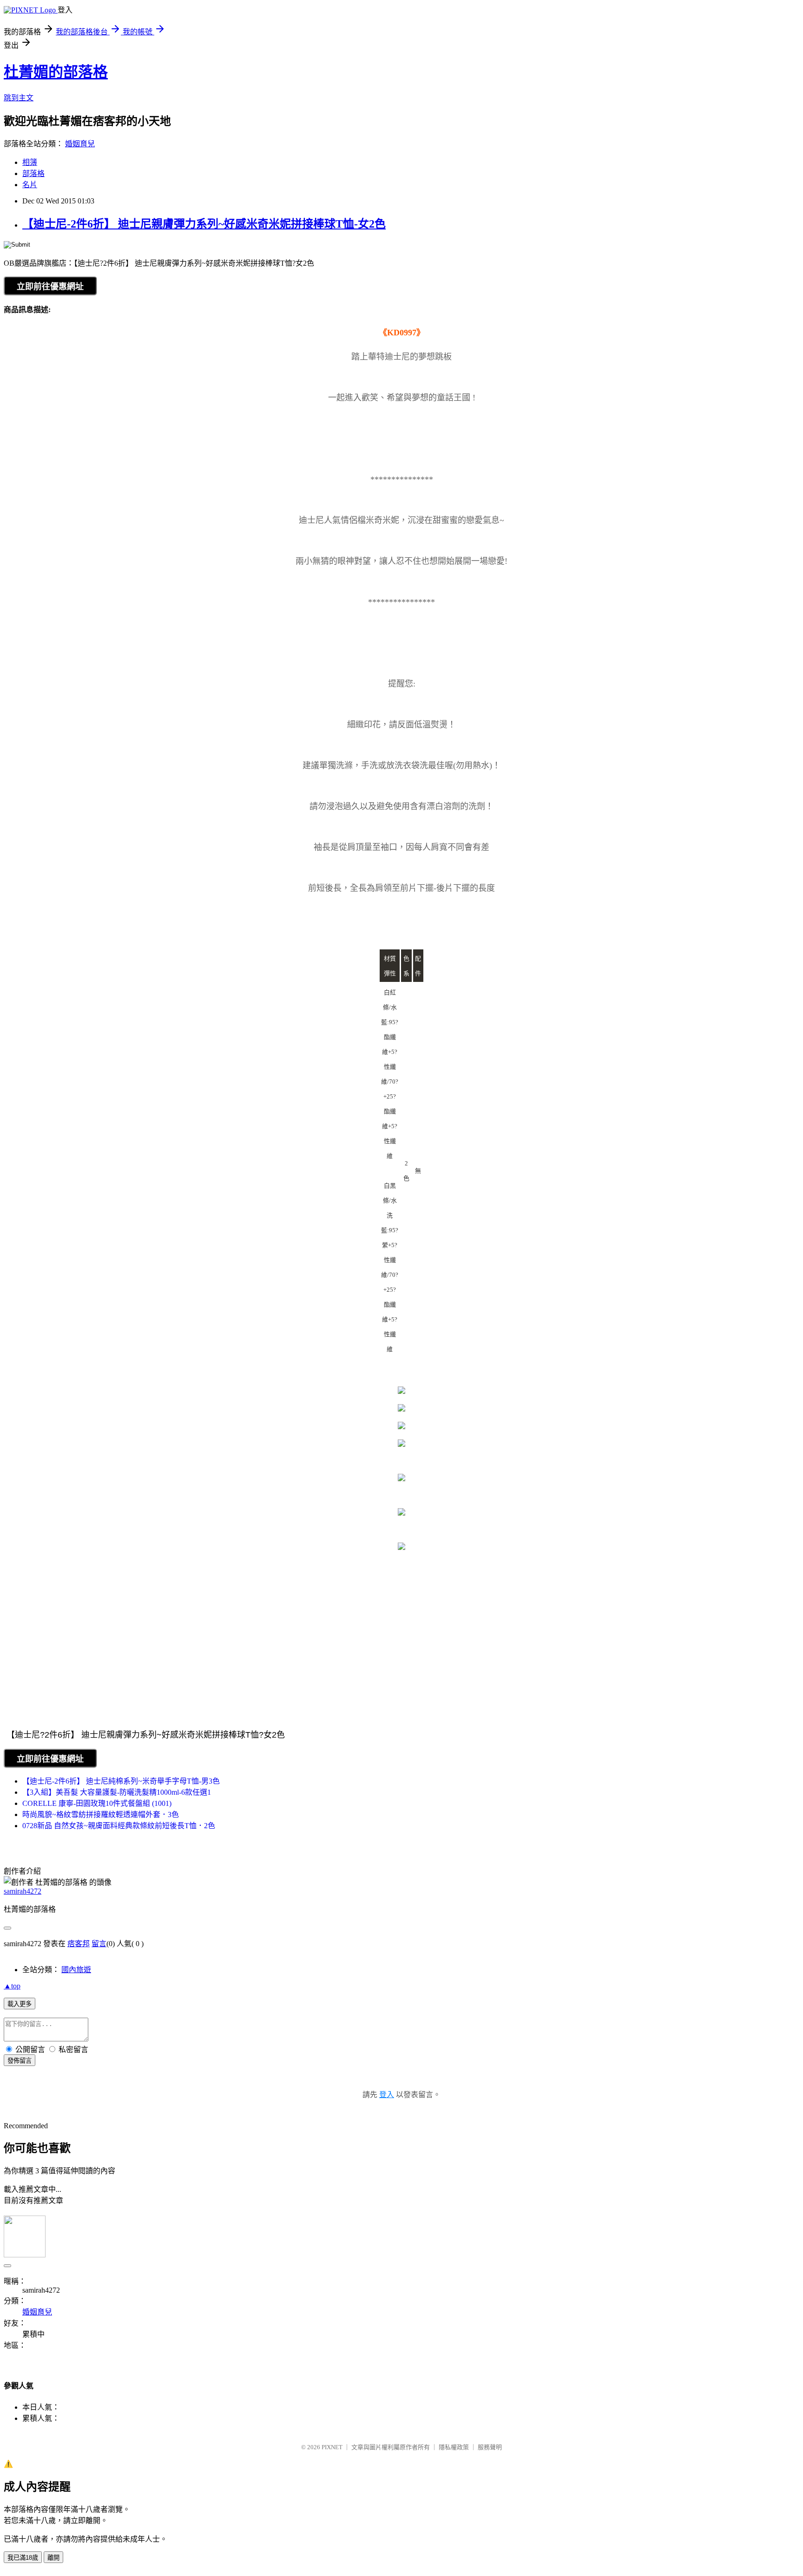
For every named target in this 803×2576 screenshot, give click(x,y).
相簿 (30, 162)
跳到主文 (19, 98)
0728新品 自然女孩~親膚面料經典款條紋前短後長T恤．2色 (119, 1826)
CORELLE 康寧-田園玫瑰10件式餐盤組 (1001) (97, 1803)
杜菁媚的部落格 (56, 72)
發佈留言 (20, 2061)
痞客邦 (79, 1944)
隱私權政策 (454, 2447)
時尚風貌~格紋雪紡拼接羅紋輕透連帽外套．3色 (101, 1814)
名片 (30, 185)
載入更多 (20, 2004)
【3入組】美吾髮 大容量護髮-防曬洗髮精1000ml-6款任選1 (117, 1792)
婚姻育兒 (80, 144)
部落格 (33, 173)
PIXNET (332, 2447)
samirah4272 (23, 1891)
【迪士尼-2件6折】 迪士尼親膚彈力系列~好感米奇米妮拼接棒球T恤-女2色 (204, 224)
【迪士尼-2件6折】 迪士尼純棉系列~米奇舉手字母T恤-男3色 (121, 1781)
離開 (53, 2558)
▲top (12, 1986)
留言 (99, 1944)
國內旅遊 (76, 1970)
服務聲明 (490, 2447)
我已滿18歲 (23, 2558)
